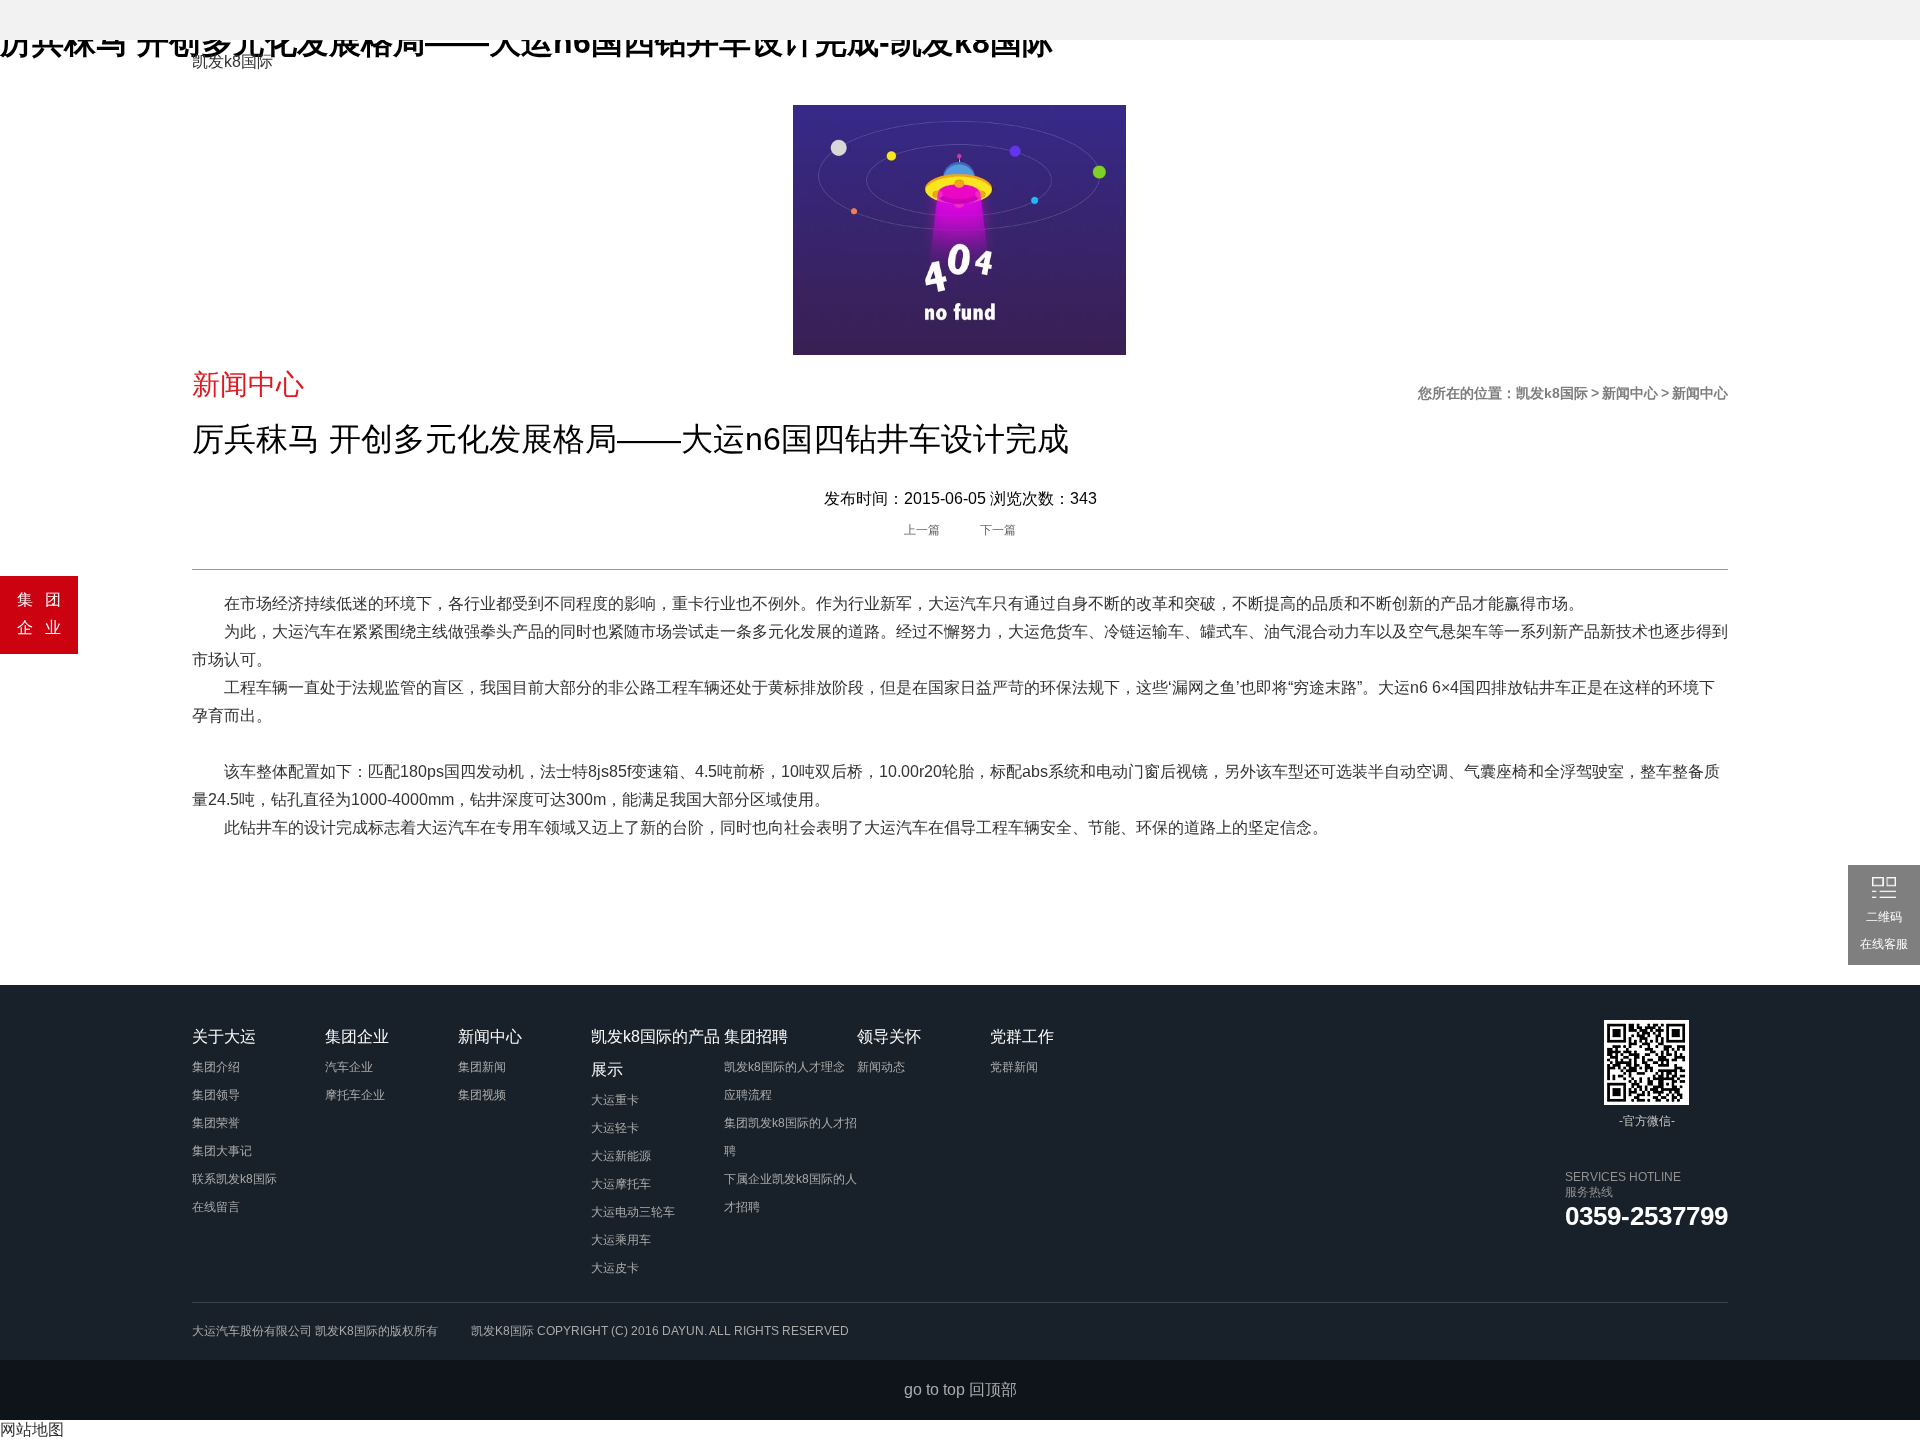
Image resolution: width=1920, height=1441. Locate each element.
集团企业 (662, 74)
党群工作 (1307, 74)
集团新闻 (482, 1067)
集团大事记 (222, 1151)
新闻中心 (767, 74)
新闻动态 (881, 1067)
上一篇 (922, 530)
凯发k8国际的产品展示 (932, 74)
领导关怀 (1202, 74)
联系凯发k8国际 (234, 1179)
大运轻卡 (615, 1128)
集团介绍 (216, 1067)
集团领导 (216, 1095)
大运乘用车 (621, 1240)
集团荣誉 (216, 1123)
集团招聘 (1097, 74)
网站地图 (32, 1429)
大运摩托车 (621, 1184)
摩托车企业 (355, 1095)
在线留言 (216, 1207)
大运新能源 (621, 1156)
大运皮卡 (615, 1268)
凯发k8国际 (232, 61)
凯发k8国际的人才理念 (784, 1067)
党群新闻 (1014, 1067)
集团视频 (482, 1095)
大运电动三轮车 (633, 1212)
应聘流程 (748, 1095)
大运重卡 (615, 1100)
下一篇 (998, 530)
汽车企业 (349, 1067)
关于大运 (557, 74)
